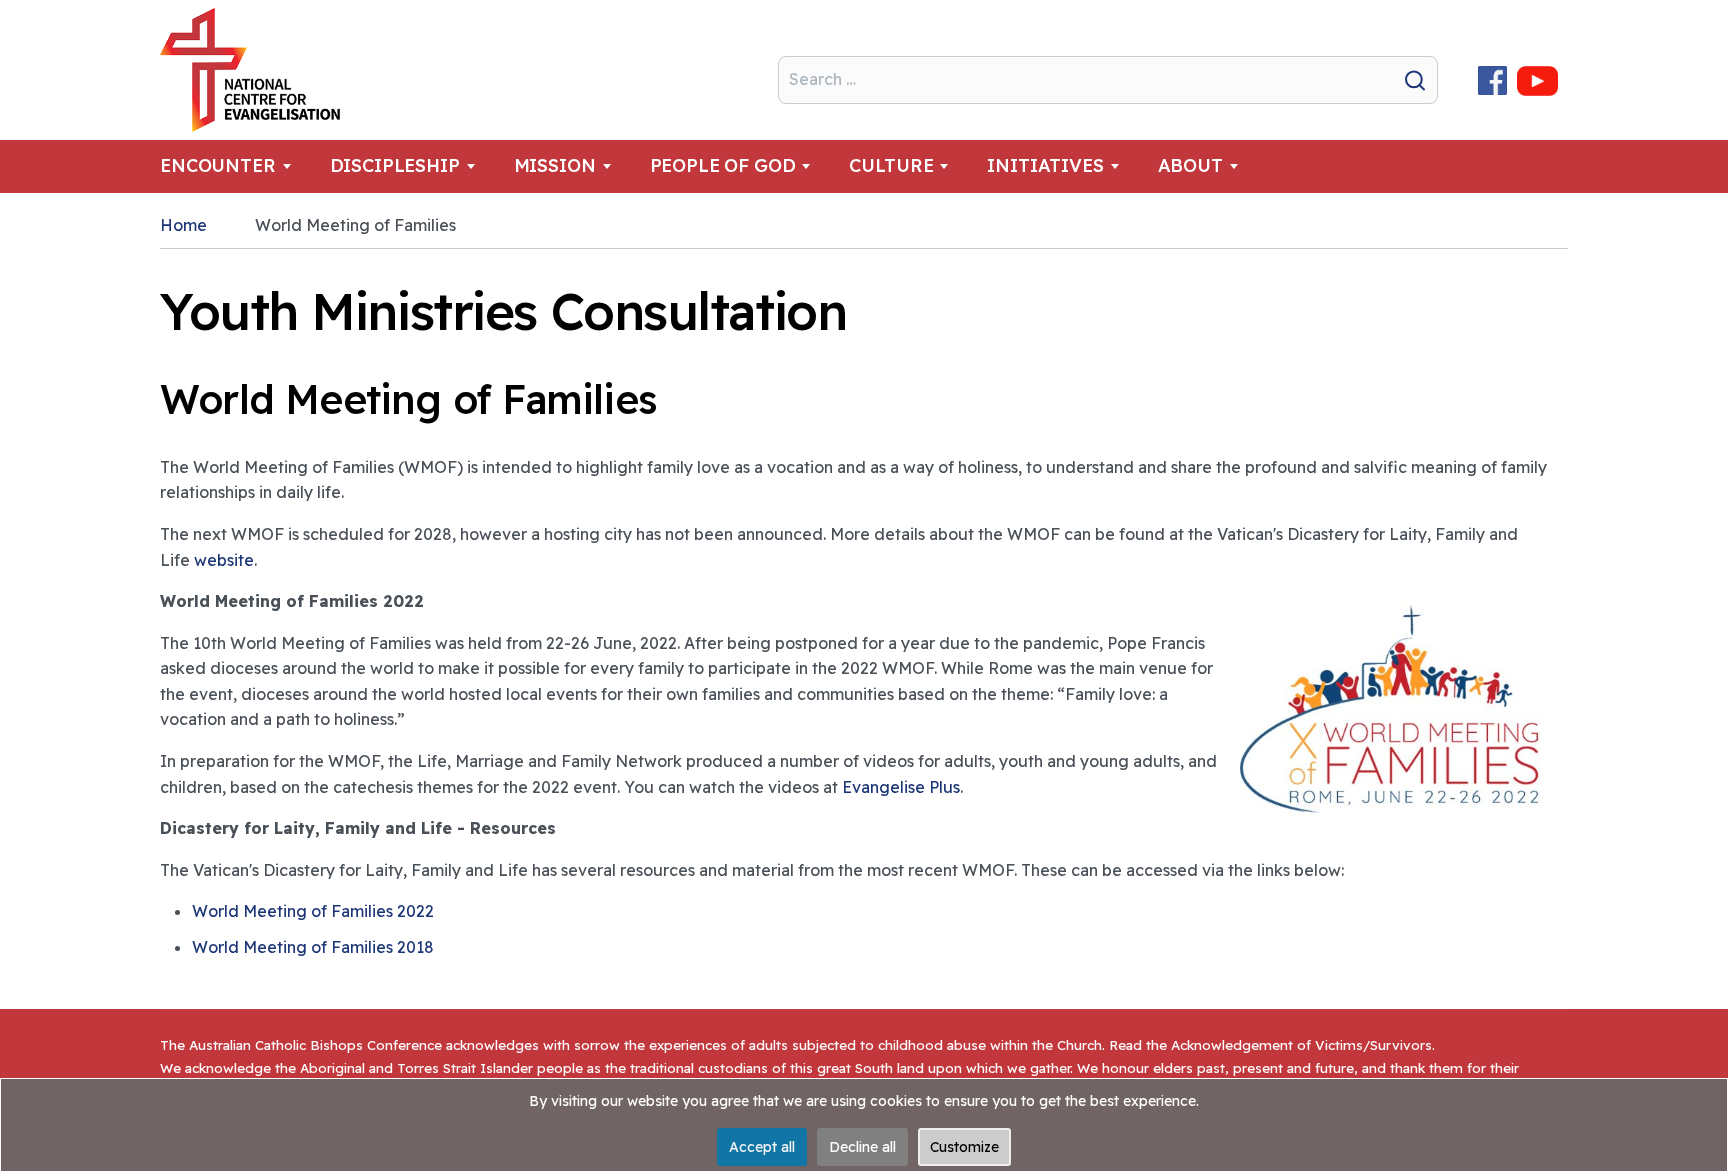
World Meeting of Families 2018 (313, 947)
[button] (237, 166)
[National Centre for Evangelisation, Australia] (250, 70)
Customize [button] (964, 1147)
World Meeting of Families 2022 (313, 911)
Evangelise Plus (901, 787)
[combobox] (1108, 80)
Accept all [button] (762, 1147)
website (224, 560)
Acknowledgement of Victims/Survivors (1301, 1045)
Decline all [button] (862, 1147)
